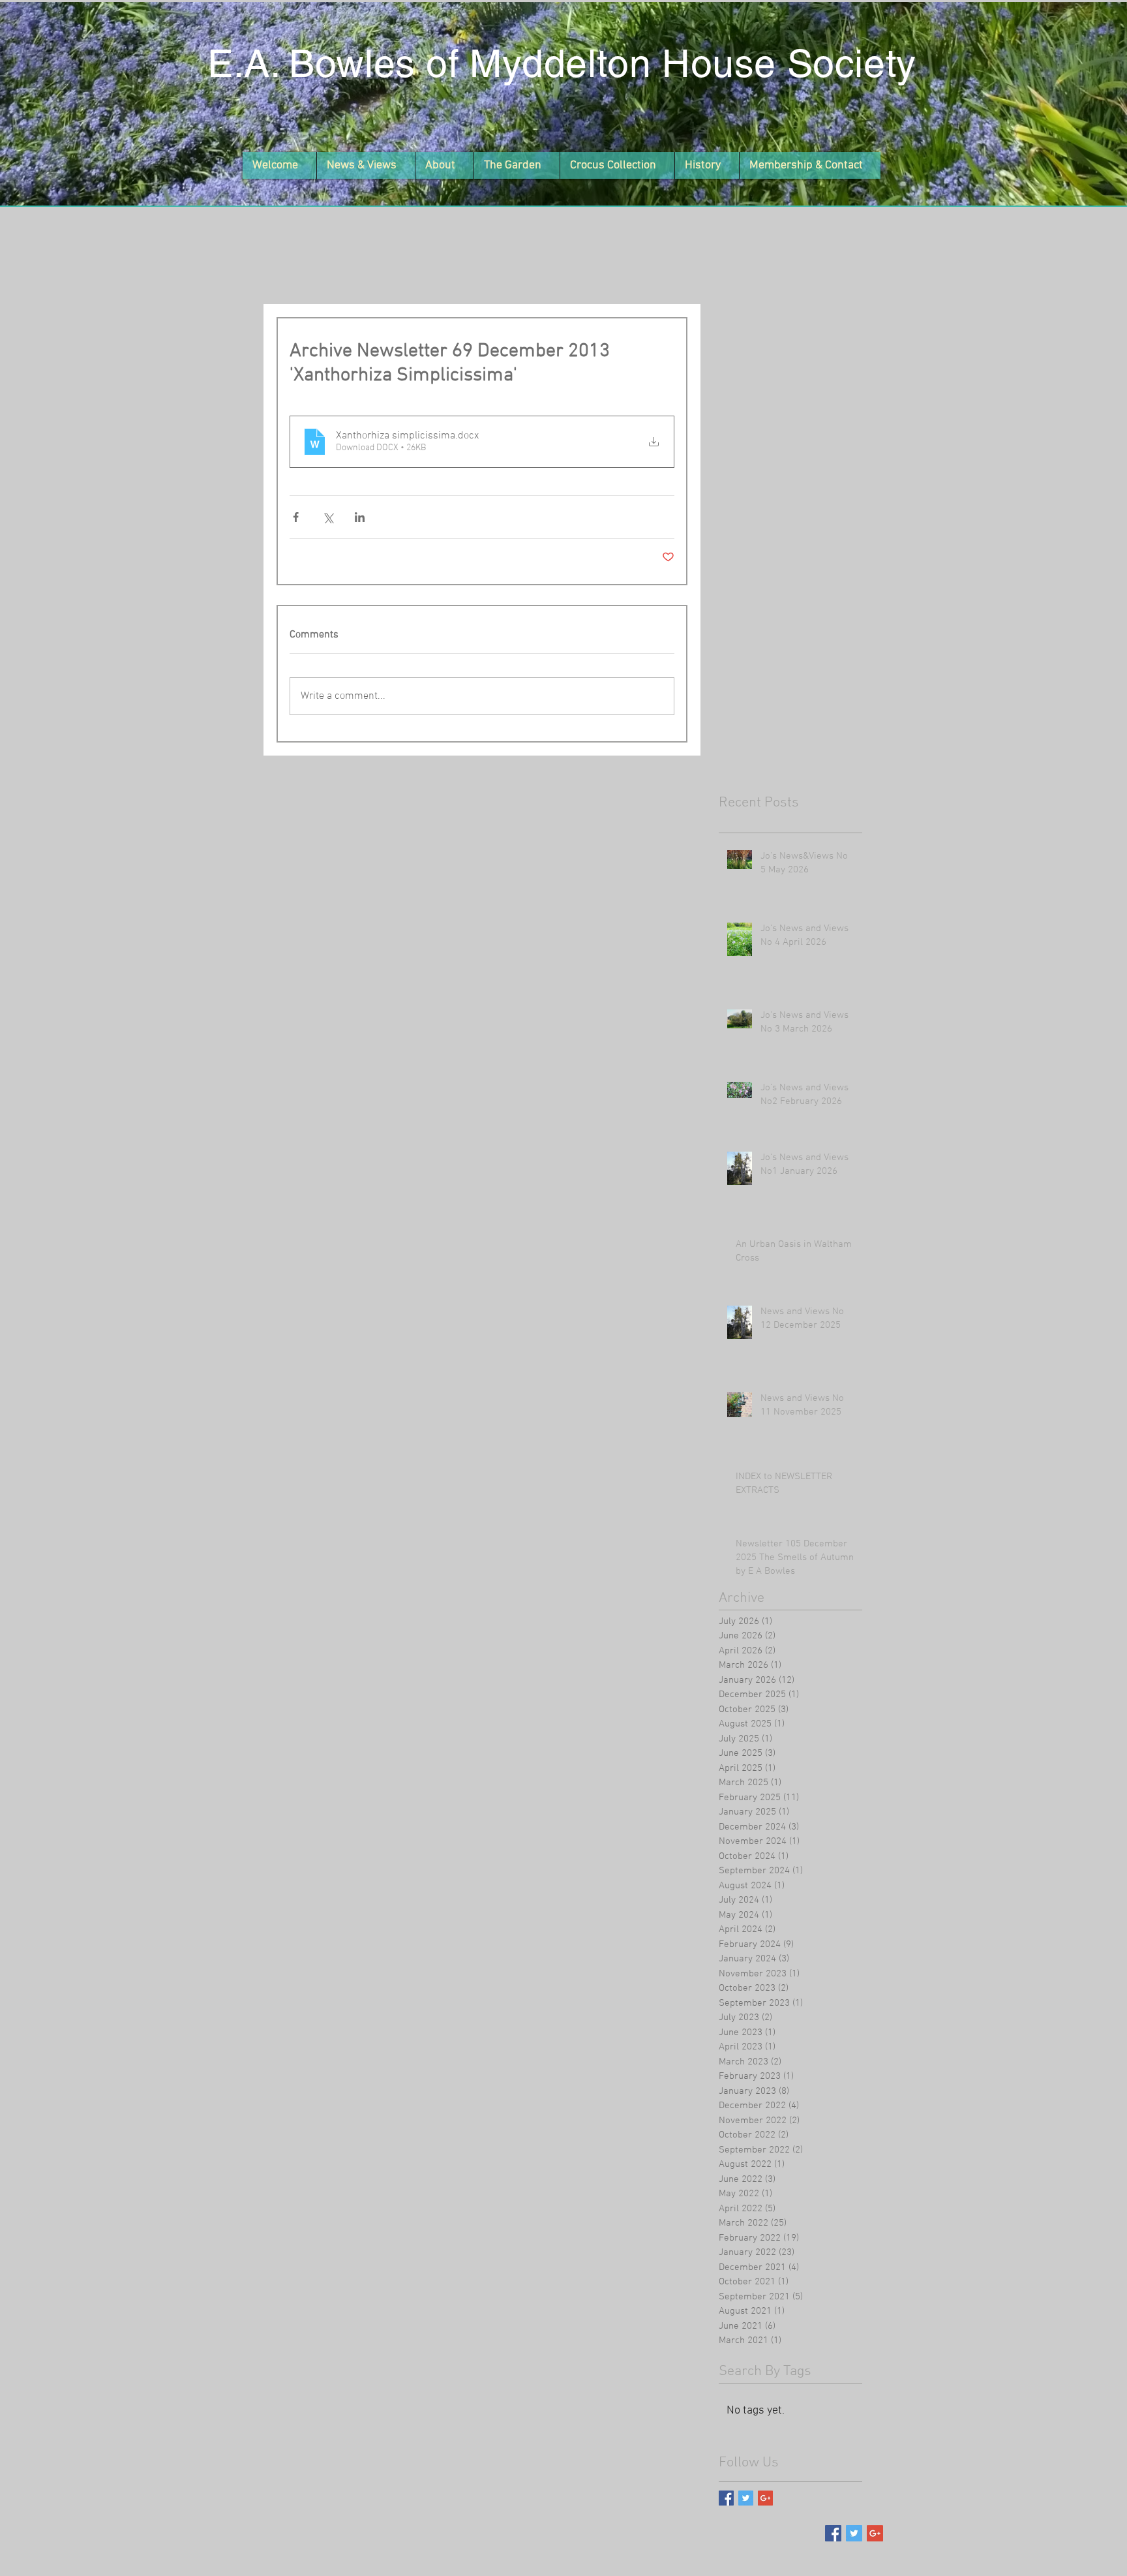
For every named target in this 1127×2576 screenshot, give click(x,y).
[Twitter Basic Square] (746, 2498)
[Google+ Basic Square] (765, 2498)
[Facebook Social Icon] (833, 2533)
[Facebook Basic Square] (726, 2498)
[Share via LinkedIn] (360, 517)
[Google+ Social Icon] (875, 2533)
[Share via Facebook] (296, 517)
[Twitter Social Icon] (854, 2533)
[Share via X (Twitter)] (328, 517)
